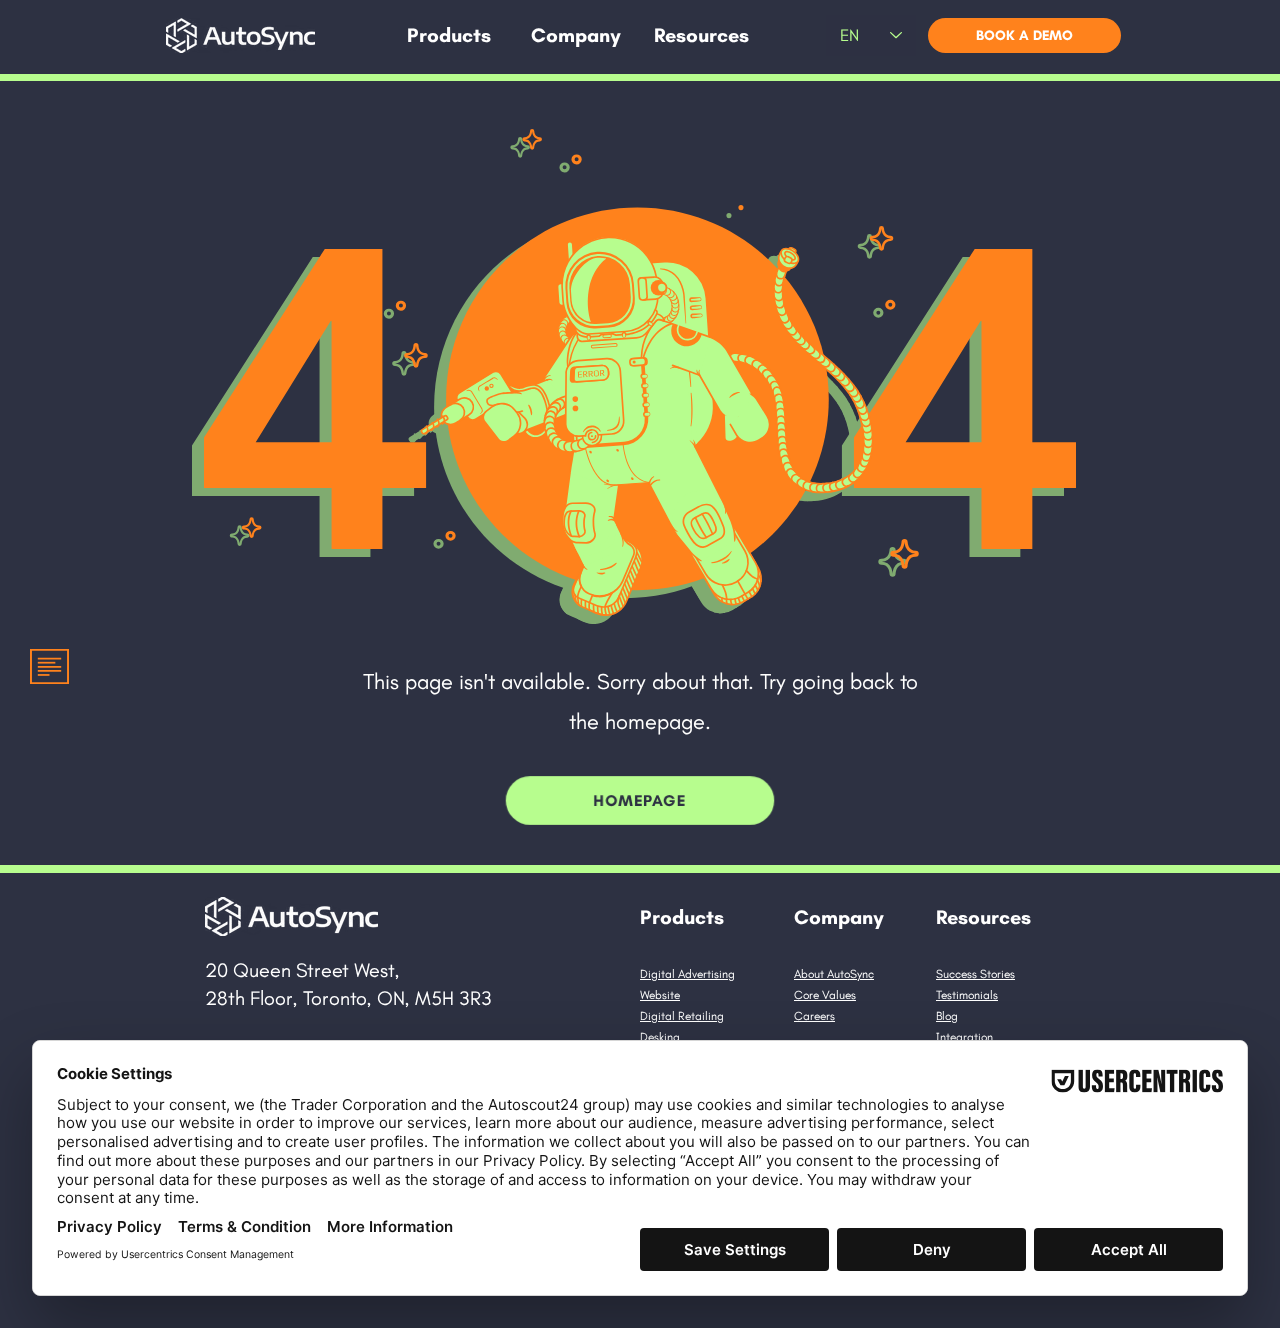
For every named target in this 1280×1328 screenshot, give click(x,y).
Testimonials (967, 995)
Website (660, 995)
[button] (449, 35)
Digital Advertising (687, 974)
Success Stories (975, 974)
